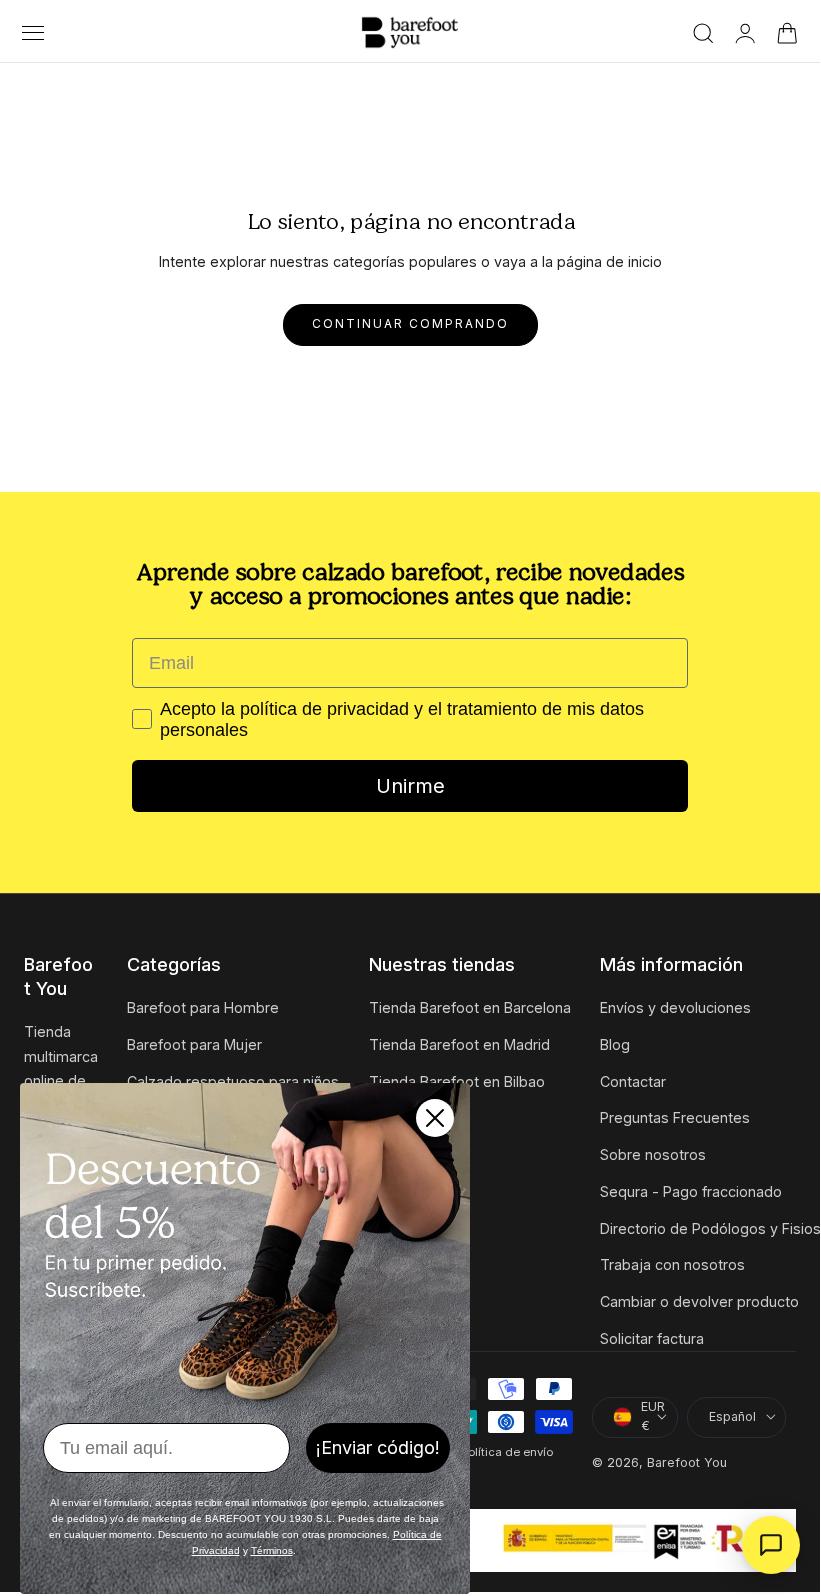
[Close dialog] (435, 1118)
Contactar (633, 1081)
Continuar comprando (410, 324)
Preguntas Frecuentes (675, 1118)
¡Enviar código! (378, 1447)
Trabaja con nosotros (672, 1265)
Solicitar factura (652, 1338)
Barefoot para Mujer (194, 1044)
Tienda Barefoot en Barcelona (470, 1007)
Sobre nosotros (653, 1154)
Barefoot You (687, 1462)
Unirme (410, 786)
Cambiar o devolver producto (699, 1301)
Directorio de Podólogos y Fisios (710, 1228)
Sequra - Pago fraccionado (691, 1191)
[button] (32, 32)
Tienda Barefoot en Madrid (459, 1044)
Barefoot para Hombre (203, 1007)
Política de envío (506, 1452)
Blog (615, 1044)
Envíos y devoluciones (675, 1007)
